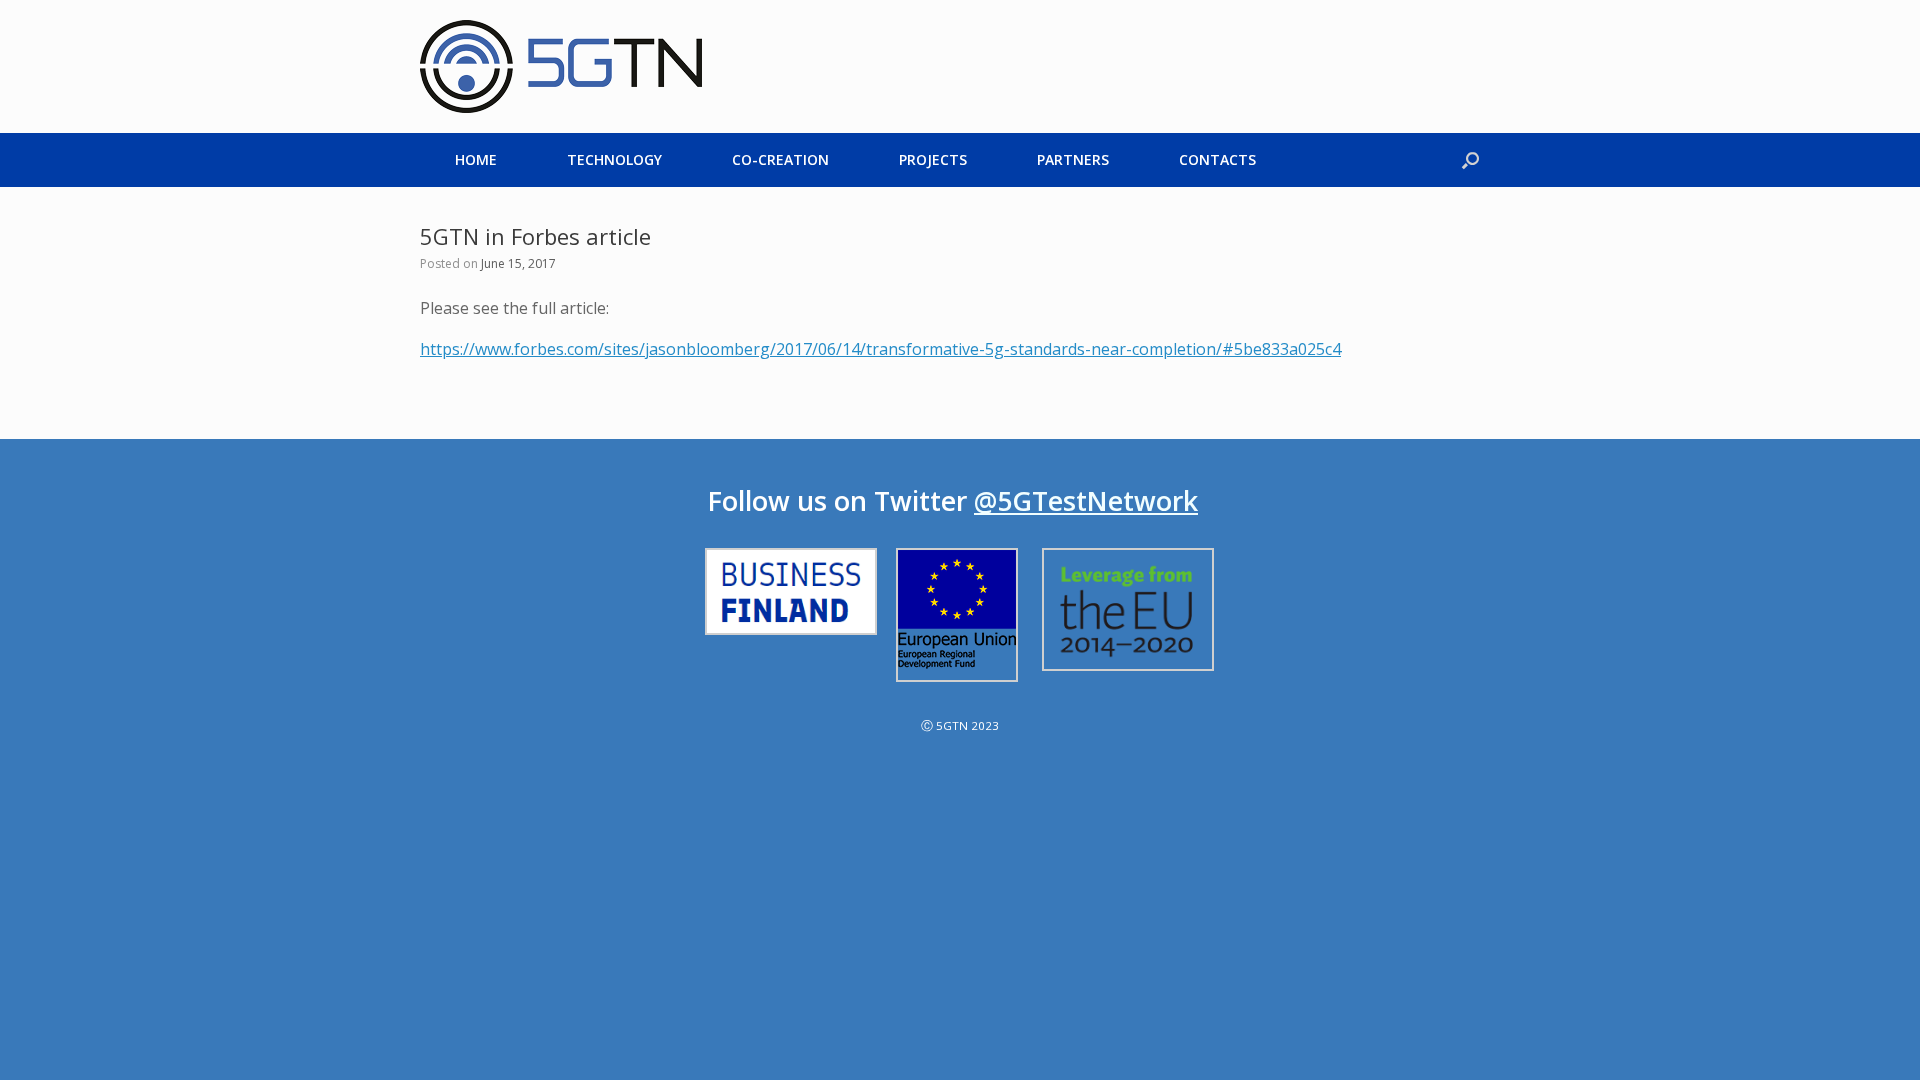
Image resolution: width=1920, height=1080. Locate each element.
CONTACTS (1217, 159)
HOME (476, 159)
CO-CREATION (780, 159)
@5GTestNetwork (1086, 501)
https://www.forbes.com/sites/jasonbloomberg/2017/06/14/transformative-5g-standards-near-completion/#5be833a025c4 (880, 349)
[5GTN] (561, 66)
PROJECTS (933, 159)
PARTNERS (1073, 159)
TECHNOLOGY (614, 159)
